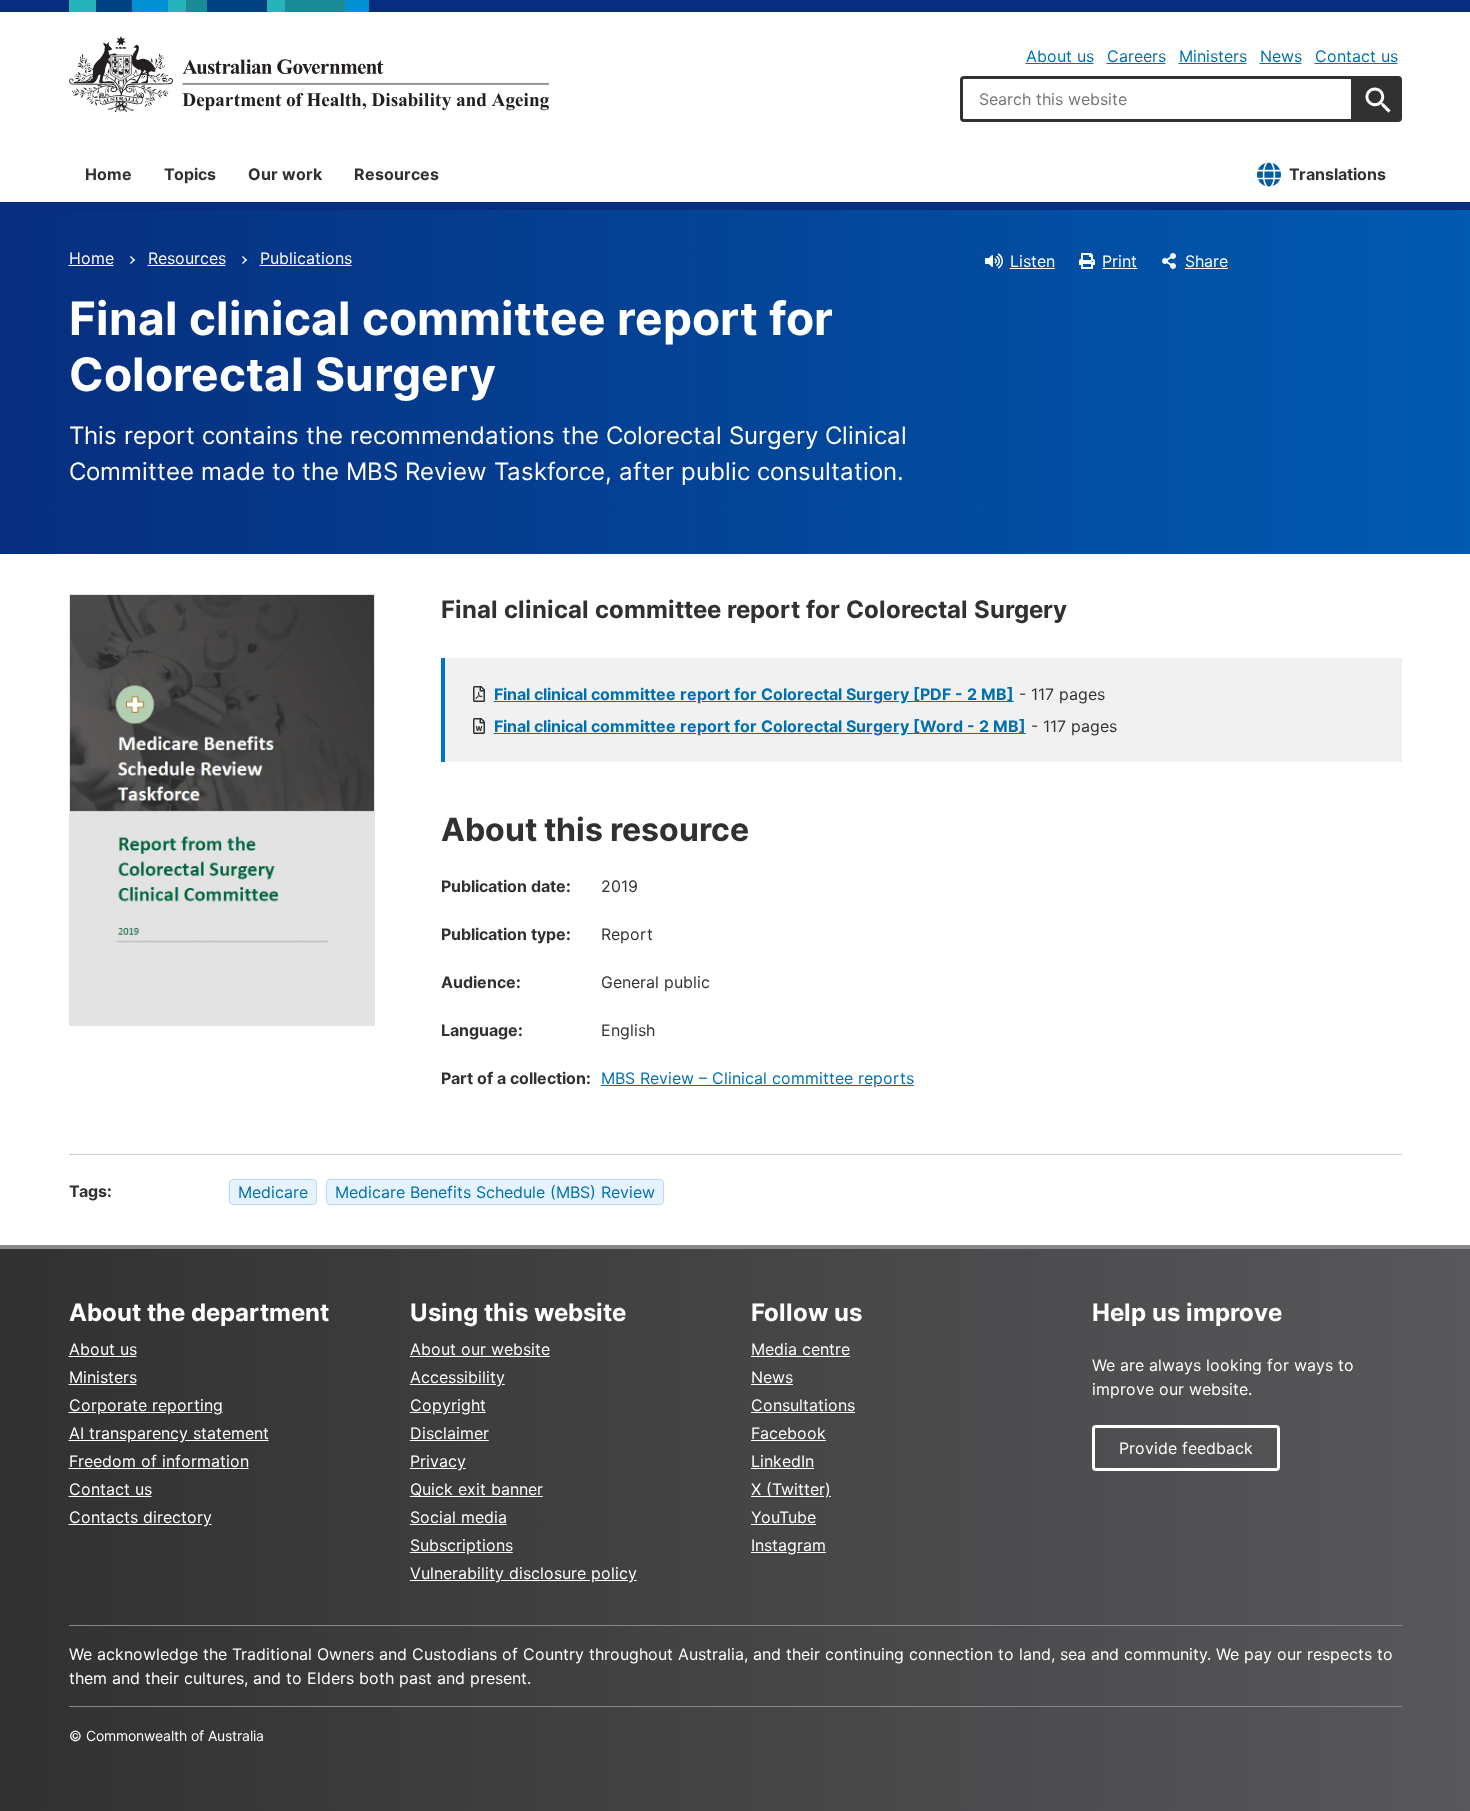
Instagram (788, 1545)
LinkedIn (782, 1461)
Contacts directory (140, 1517)
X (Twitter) (791, 1489)
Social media (458, 1517)
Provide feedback (1186, 1448)
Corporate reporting (146, 1405)
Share (1206, 261)
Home (108, 174)
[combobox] (1157, 99)
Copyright (448, 1405)
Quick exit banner (476, 1489)
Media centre (800, 1349)
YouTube (783, 1517)
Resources (396, 174)
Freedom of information (159, 1461)
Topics (190, 174)
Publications (306, 258)
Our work (285, 174)
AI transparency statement (169, 1433)
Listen (1032, 261)
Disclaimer (449, 1433)
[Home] (309, 74)
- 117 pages (799, 694)
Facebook (788, 1433)
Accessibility (457, 1377)
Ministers (1213, 56)
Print (1119, 261)
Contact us (1356, 56)
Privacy (438, 1461)
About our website (480, 1349)
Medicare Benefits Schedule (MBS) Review (495, 1192)
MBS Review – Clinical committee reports (757, 1078)
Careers (1136, 56)
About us (1060, 56)
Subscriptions (461, 1545)
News (1281, 56)
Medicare (273, 1192)
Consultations (803, 1405)
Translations (1337, 174)
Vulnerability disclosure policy (523, 1573)
